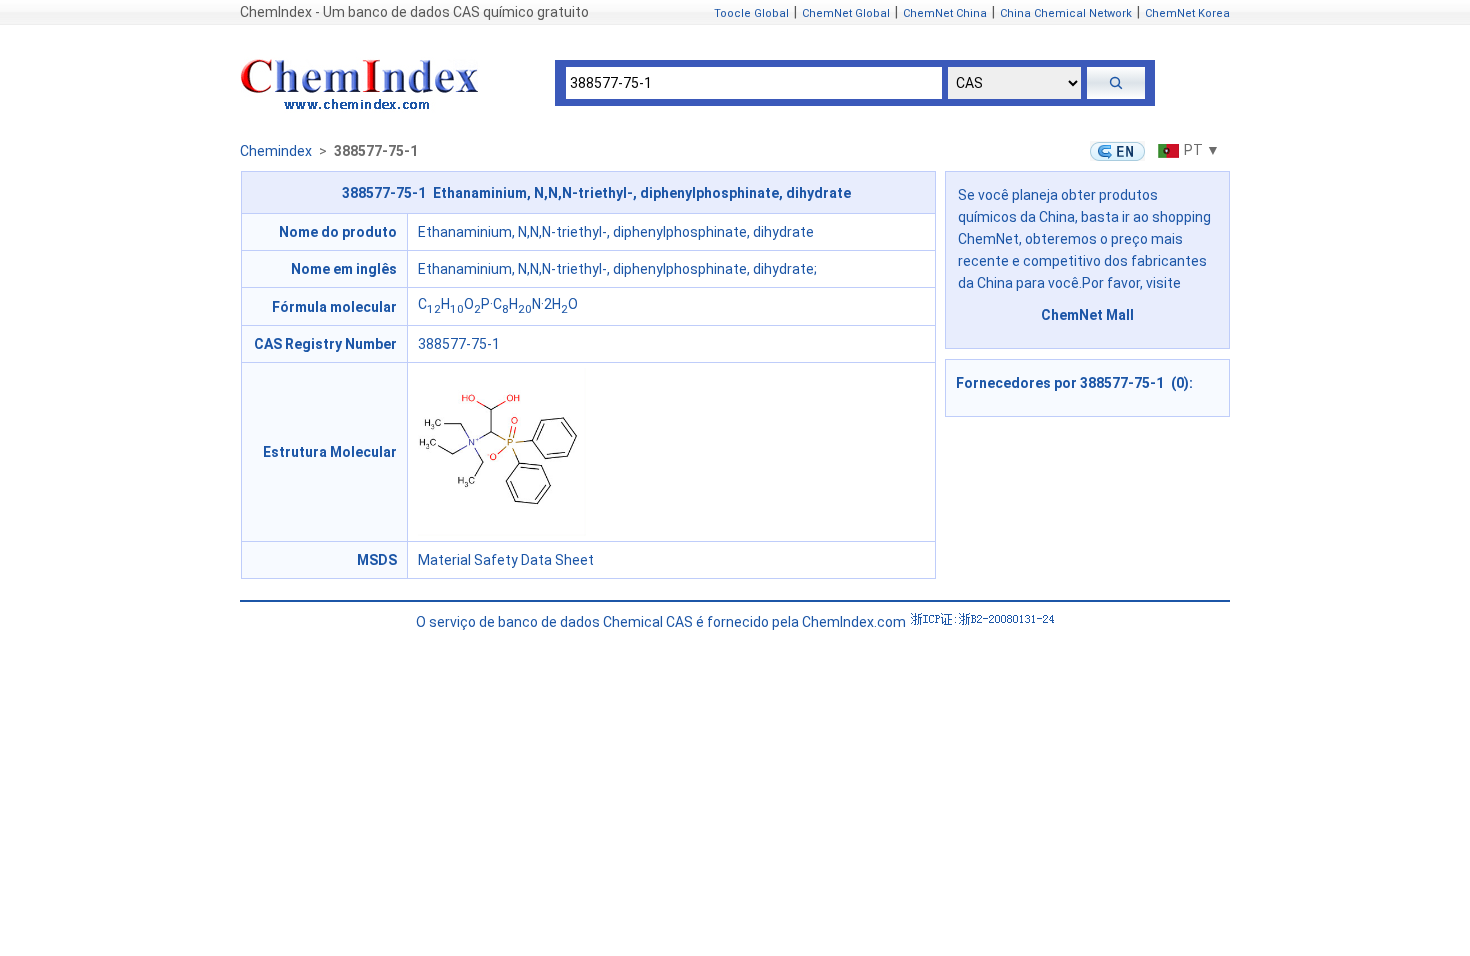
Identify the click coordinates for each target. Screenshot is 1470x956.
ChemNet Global (846, 13)
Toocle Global (751, 13)
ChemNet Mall (1087, 315)
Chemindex (276, 151)
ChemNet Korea (1187, 13)
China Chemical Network (1066, 13)
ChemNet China (945, 13)
